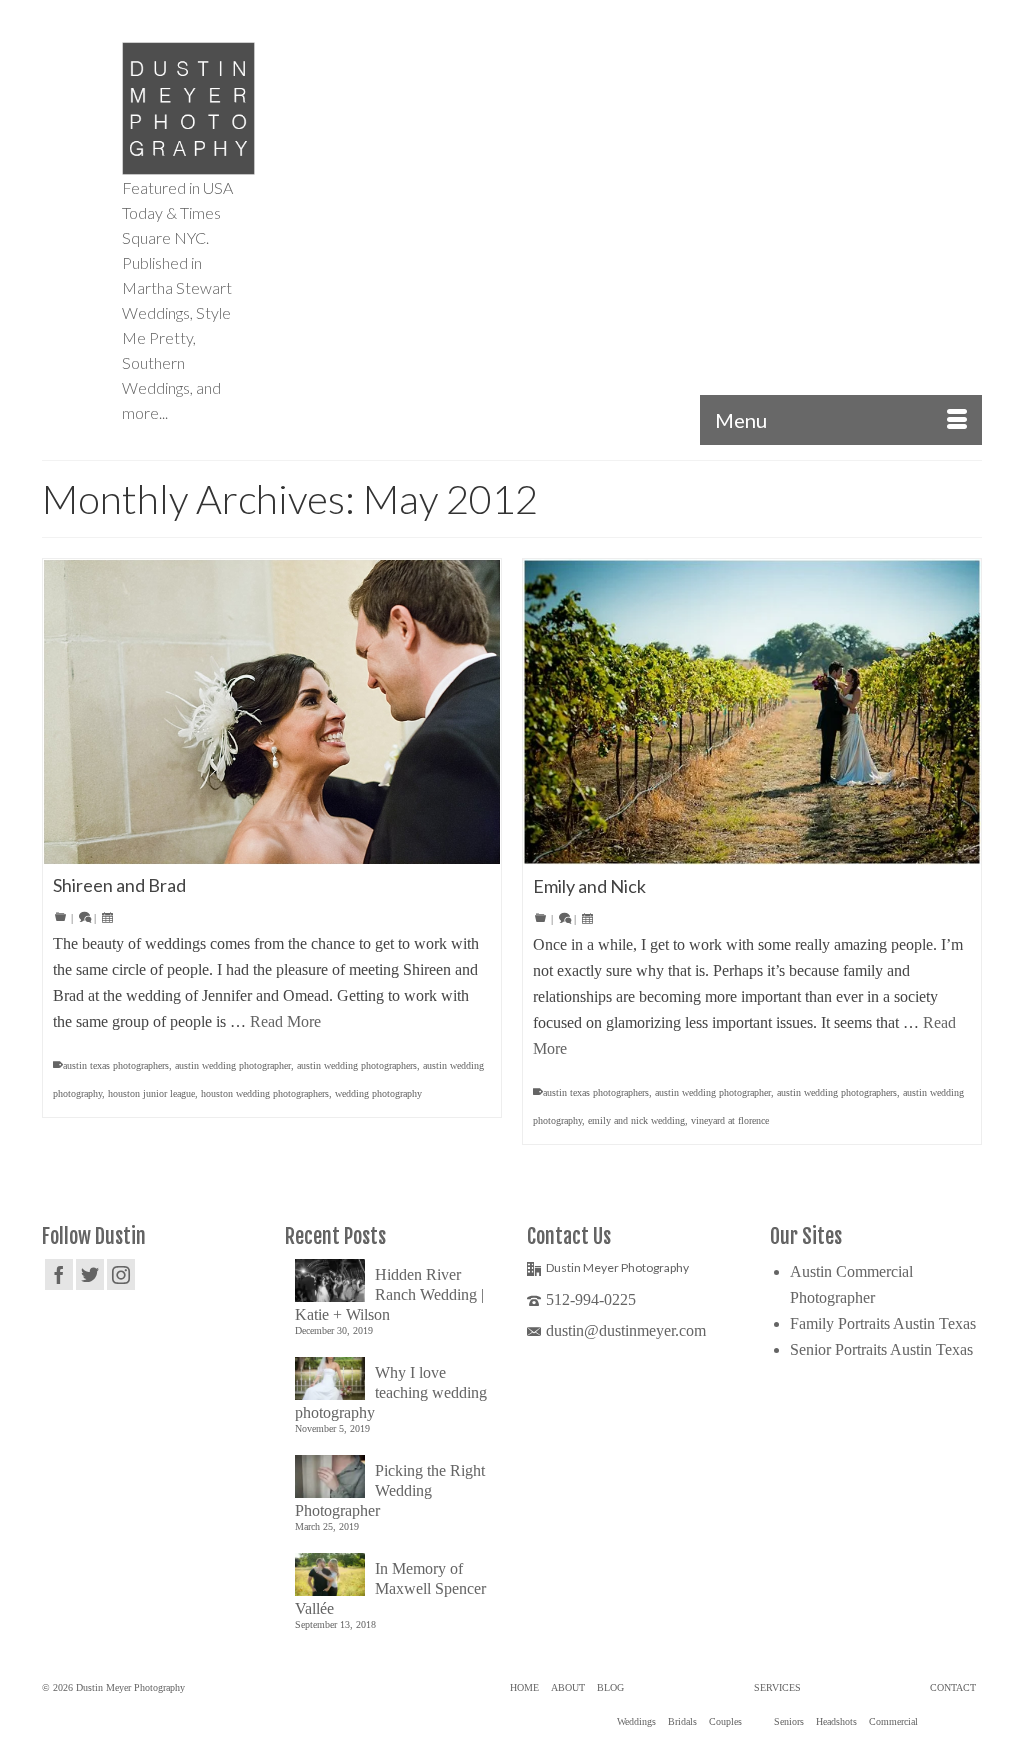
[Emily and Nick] (752, 712)
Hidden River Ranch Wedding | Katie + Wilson (389, 1294)
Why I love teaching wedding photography (391, 1392)
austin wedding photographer (233, 1065)
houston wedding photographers (265, 1093)
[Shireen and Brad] (272, 712)
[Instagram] (121, 1274)
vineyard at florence (730, 1120)
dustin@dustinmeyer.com (626, 1330)
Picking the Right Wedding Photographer (390, 1490)
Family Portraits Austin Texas (883, 1323)
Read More (285, 1021)
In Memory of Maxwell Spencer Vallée (390, 1588)
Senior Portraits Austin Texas (881, 1349)
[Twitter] (90, 1274)
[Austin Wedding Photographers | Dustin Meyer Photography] (188, 108)
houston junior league (151, 1093)
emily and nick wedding (636, 1120)
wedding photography (378, 1093)
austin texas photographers (116, 1065)
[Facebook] (59, 1274)
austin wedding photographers (357, 1065)
